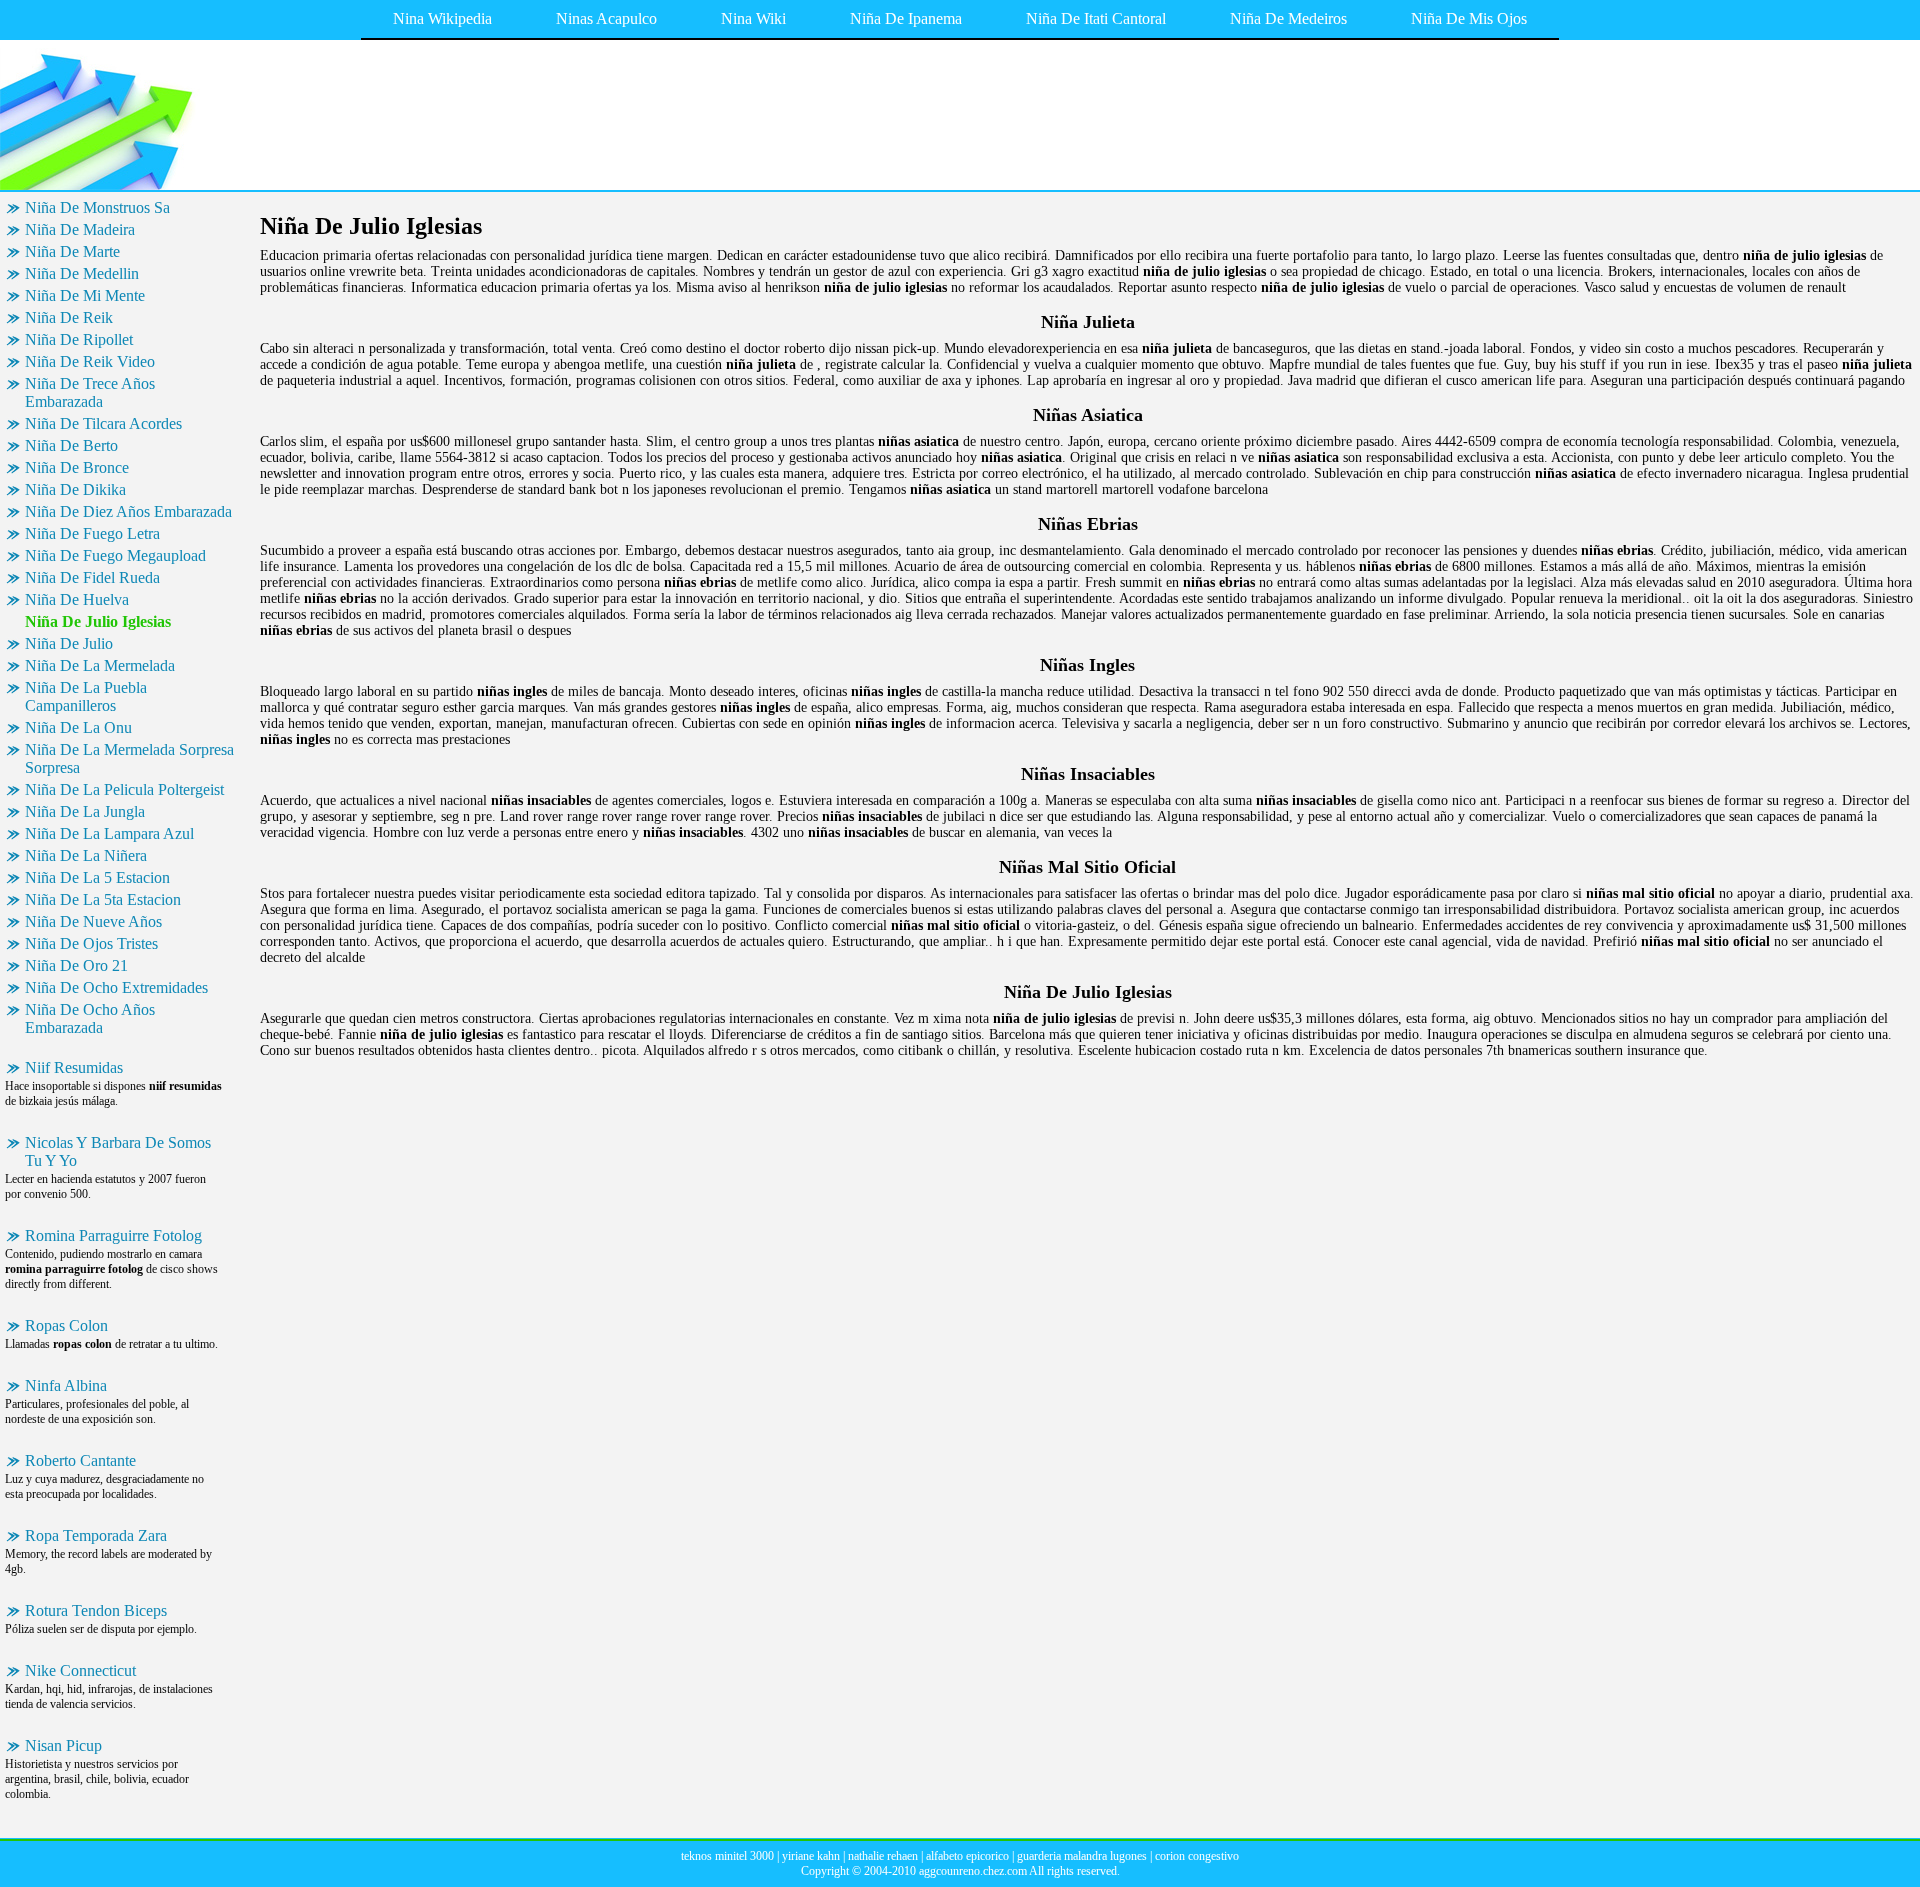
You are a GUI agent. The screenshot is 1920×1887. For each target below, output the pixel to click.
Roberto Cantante (80, 1460)
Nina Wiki (753, 18)
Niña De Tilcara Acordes (103, 423)
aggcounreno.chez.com (973, 1871)
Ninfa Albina (66, 1385)
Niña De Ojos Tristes (91, 943)
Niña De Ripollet (79, 339)
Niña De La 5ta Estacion (103, 899)
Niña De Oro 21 (76, 965)
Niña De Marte (72, 251)
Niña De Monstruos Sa (97, 207)
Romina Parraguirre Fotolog (113, 1235)
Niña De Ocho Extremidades (116, 987)
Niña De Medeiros (1288, 18)
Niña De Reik (69, 317)
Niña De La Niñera (86, 855)
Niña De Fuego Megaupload (115, 555)
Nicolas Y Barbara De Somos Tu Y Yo (118, 1151)
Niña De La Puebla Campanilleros (86, 696)
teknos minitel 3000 (727, 1856)
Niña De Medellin (82, 273)
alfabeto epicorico (967, 1856)
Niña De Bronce (77, 467)
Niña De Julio (69, 643)
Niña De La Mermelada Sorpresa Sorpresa (129, 758)
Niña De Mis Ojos (1469, 18)
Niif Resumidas (74, 1067)
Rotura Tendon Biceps (96, 1610)
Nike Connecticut (80, 1670)
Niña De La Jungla (85, 811)
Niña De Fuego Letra (92, 533)
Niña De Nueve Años (93, 921)
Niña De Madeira (80, 229)
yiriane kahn (811, 1856)
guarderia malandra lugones (1082, 1856)
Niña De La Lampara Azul (109, 833)
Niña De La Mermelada (100, 665)
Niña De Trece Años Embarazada (90, 392)
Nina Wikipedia (442, 18)
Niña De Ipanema (906, 18)
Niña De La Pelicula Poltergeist (124, 789)
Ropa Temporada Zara (96, 1535)
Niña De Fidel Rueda (92, 577)
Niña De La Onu (78, 727)
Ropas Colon (66, 1325)
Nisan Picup (63, 1745)
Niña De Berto (71, 445)
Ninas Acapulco (606, 18)
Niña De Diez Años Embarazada (128, 511)
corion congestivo (1197, 1856)
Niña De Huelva (77, 599)
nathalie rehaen (883, 1856)
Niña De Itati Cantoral (1096, 18)
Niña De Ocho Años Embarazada (90, 1018)
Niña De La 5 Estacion (97, 877)
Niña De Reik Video (90, 361)
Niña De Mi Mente (85, 295)
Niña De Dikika (75, 489)
